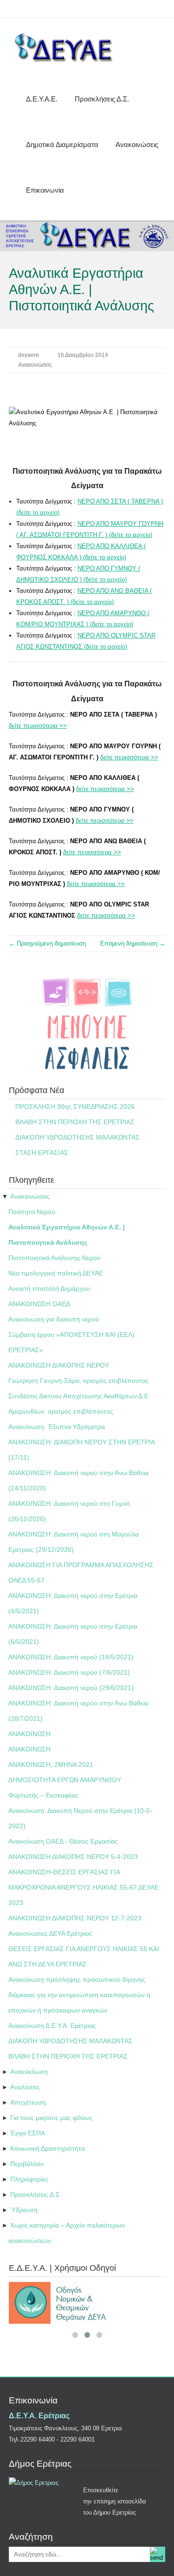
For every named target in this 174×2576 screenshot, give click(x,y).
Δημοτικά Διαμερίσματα (62, 144)
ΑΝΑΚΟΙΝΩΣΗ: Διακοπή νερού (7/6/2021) (69, 1672)
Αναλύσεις (25, 2087)
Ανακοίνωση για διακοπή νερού (54, 1319)
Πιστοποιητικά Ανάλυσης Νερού (55, 1258)
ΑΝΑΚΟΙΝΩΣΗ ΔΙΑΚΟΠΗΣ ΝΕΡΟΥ (59, 1365)
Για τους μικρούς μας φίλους (51, 2118)
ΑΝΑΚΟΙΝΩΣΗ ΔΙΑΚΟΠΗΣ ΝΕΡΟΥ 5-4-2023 (73, 1857)
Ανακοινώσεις (137, 144)
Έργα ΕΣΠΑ (28, 2133)
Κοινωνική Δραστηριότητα (48, 2148)
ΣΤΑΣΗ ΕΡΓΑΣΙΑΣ (42, 1153)
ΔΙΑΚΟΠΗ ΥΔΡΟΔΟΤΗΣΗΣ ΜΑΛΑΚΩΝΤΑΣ (77, 1137)
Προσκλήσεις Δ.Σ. (102, 99)
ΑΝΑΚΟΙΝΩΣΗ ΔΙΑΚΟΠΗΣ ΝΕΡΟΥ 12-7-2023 (75, 1918)
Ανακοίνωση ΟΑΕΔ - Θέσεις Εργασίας (63, 1841)
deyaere (29, 355)
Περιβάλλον (27, 2164)
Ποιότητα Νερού (32, 1212)
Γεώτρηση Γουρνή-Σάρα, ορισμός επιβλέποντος (78, 1381)
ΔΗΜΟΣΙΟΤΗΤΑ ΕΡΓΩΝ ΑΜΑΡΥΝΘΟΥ (65, 1780)
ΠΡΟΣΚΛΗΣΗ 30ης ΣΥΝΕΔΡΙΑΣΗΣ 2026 (75, 1107)
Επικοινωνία (45, 190)
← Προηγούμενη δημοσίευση (47, 943)
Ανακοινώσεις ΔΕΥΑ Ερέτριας (50, 1933)
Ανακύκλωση (29, 2072)
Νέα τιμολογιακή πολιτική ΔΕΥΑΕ (56, 1273)
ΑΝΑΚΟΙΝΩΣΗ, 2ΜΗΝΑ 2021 (51, 1764)
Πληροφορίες (29, 2179)
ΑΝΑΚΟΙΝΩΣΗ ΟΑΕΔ (39, 1304)
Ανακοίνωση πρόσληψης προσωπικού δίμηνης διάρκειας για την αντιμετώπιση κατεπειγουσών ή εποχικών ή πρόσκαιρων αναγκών (79, 1995)
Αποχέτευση (28, 2102)
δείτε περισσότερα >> (38, 726)
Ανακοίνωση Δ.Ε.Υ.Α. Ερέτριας (52, 2026)
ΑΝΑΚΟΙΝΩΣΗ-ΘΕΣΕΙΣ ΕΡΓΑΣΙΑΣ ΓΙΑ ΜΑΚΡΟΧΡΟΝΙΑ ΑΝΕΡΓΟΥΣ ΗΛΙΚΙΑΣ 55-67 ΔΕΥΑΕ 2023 (84, 1887)
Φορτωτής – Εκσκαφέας (43, 1795)
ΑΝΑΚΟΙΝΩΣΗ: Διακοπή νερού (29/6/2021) (71, 1688)
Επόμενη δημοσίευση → (133, 943)
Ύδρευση (24, 2210)
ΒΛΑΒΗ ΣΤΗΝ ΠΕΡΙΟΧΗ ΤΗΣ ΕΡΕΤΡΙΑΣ (75, 1122)
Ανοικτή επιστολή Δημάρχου (49, 1288)
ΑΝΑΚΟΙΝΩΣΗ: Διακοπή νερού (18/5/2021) (71, 1657)
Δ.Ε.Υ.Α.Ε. (42, 99)
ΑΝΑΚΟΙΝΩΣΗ (29, 1734)
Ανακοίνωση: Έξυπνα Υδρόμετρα (57, 1427)
